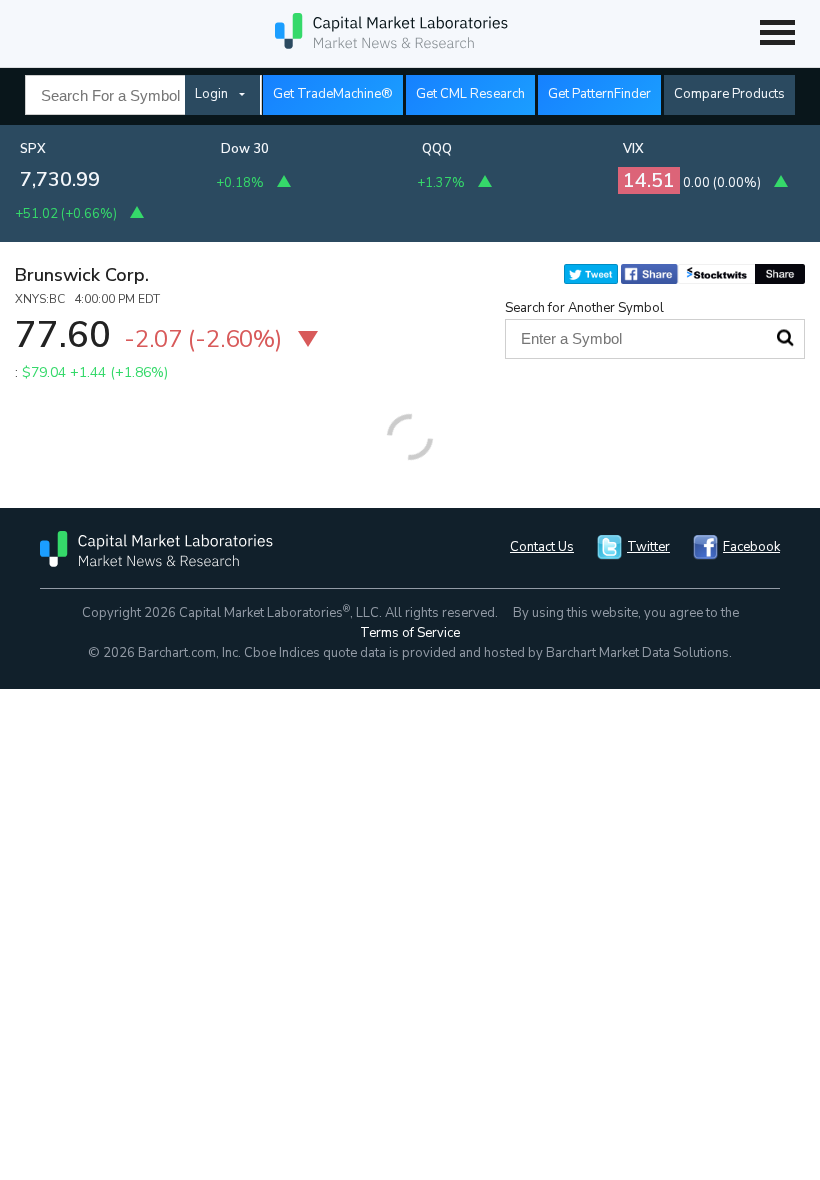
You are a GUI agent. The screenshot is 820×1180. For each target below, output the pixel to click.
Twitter (648, 547)
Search (785, 338)
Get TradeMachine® (333, 94)
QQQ (437, 149)
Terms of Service (410, 633)
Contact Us (542, 547)
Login (211, 94)
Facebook (751, 547)
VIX (633, 149)
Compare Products (729, 94)
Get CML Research (470, 94)
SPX (33, 149)
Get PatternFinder (599, 94)
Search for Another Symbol (584, 308)
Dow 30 (245, 149)
